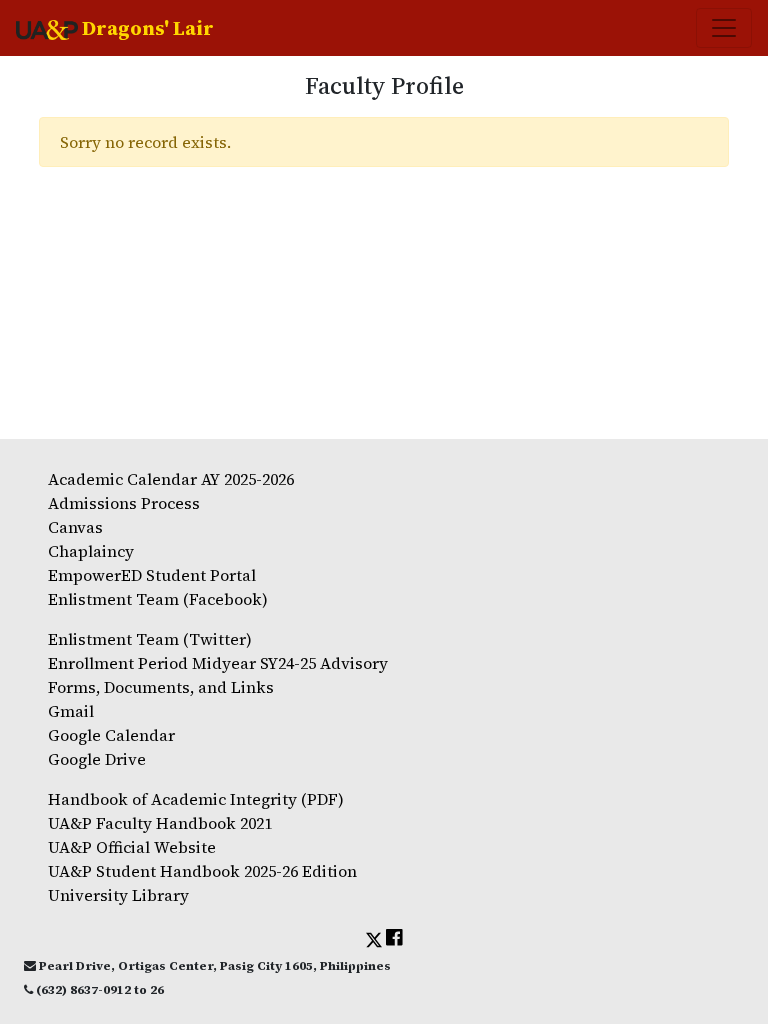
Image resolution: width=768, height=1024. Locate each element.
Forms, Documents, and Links (161, 687)
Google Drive (97, 759)
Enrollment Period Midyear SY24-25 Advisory (218, 663)
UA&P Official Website (132, 847)
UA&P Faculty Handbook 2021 (160, 823)
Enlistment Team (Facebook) (158, 599)
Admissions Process (124, 503)
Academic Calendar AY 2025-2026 (171, 479)
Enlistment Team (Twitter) (150, 639)
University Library (118, 895)
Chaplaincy (91, 551)
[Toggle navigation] (724, 28)
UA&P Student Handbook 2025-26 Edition (202, 871)
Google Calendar (111, 735)
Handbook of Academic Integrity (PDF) (196, 799)
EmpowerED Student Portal (152, 575)
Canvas (75, 527)
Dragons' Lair (146, 28)
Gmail (71, 711)
